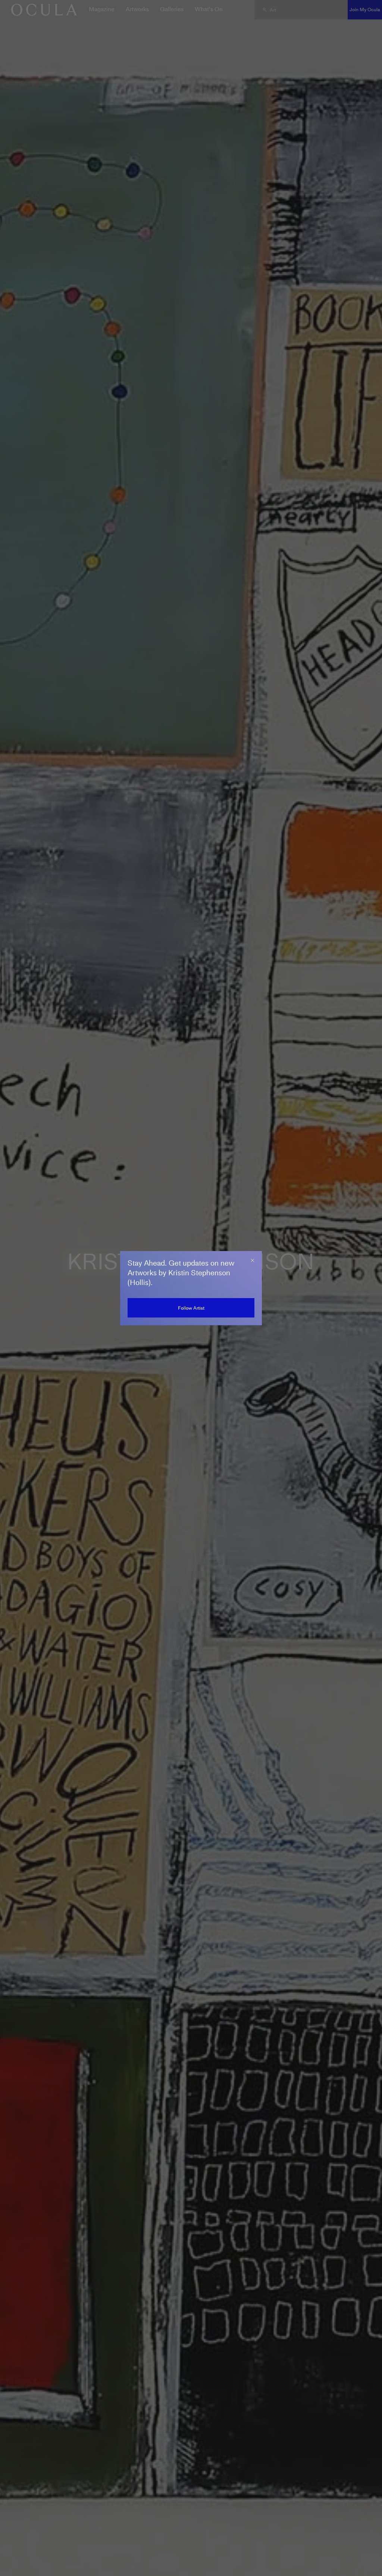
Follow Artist (191, 1308)
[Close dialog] (253, 1260)
